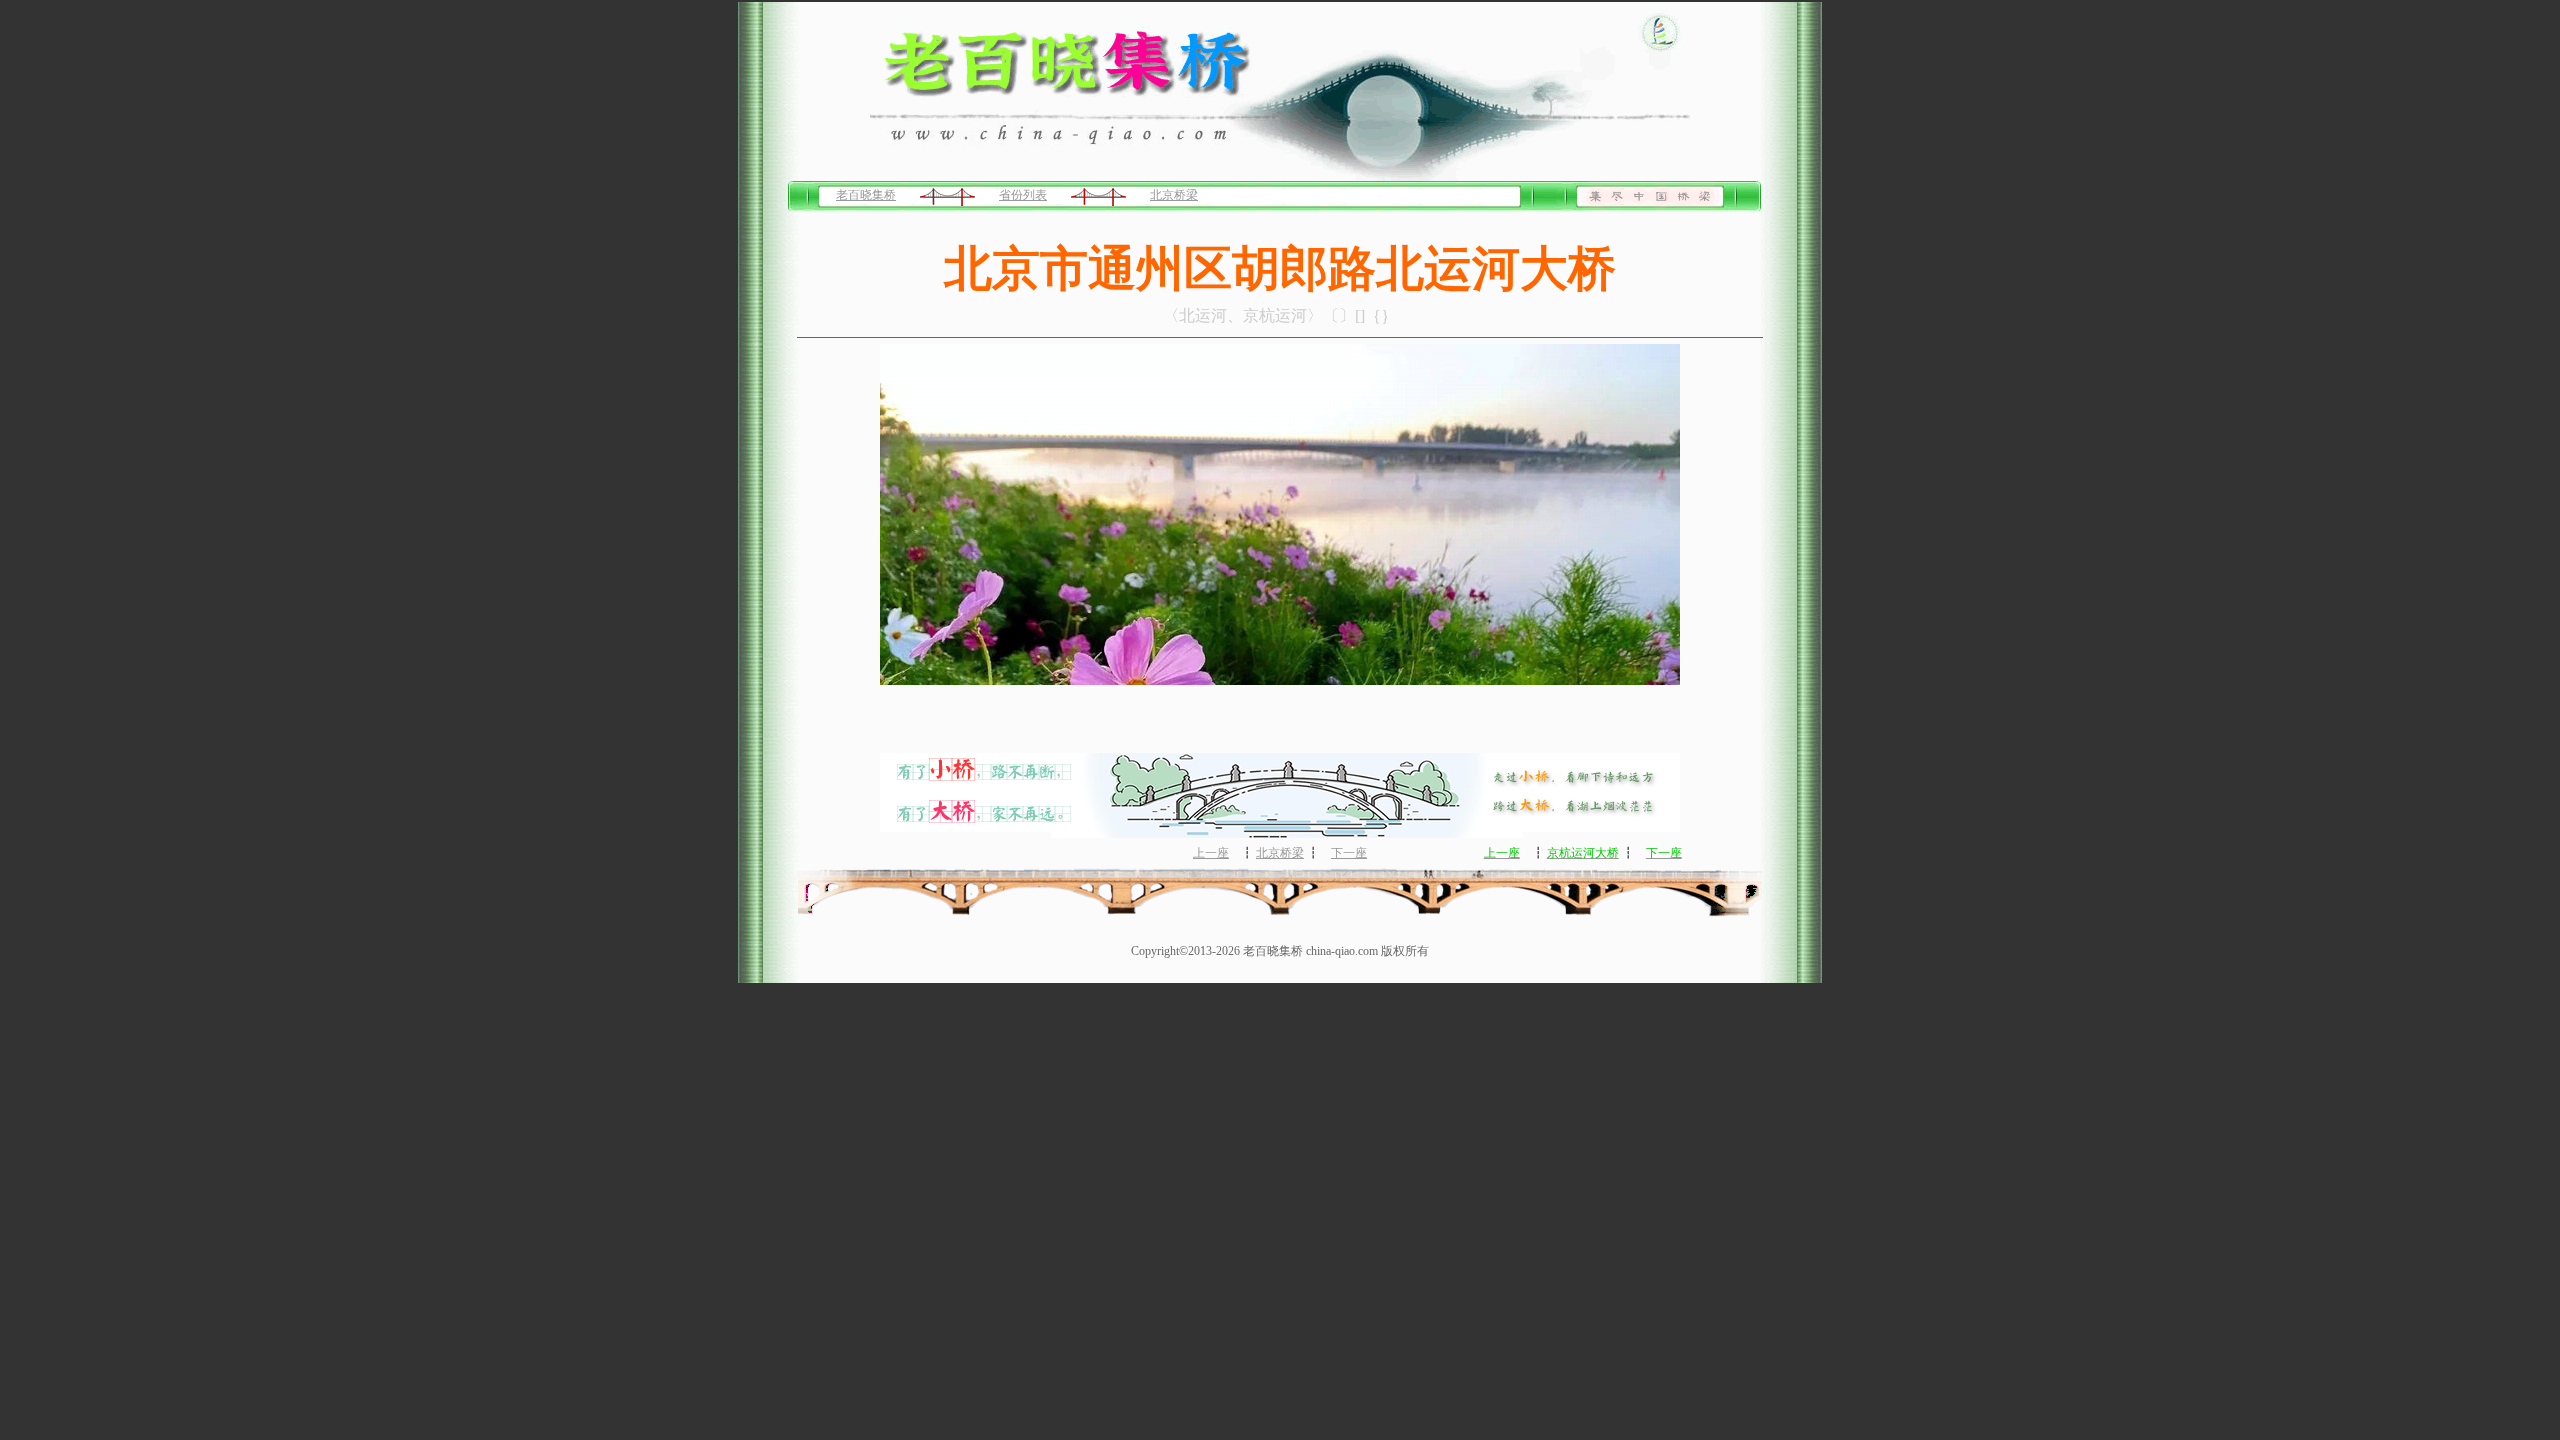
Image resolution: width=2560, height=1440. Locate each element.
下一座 (1349, 853)
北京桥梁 (1174, 195)
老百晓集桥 (866, 195)
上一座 (1211, 853)
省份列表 (1023, 195)
